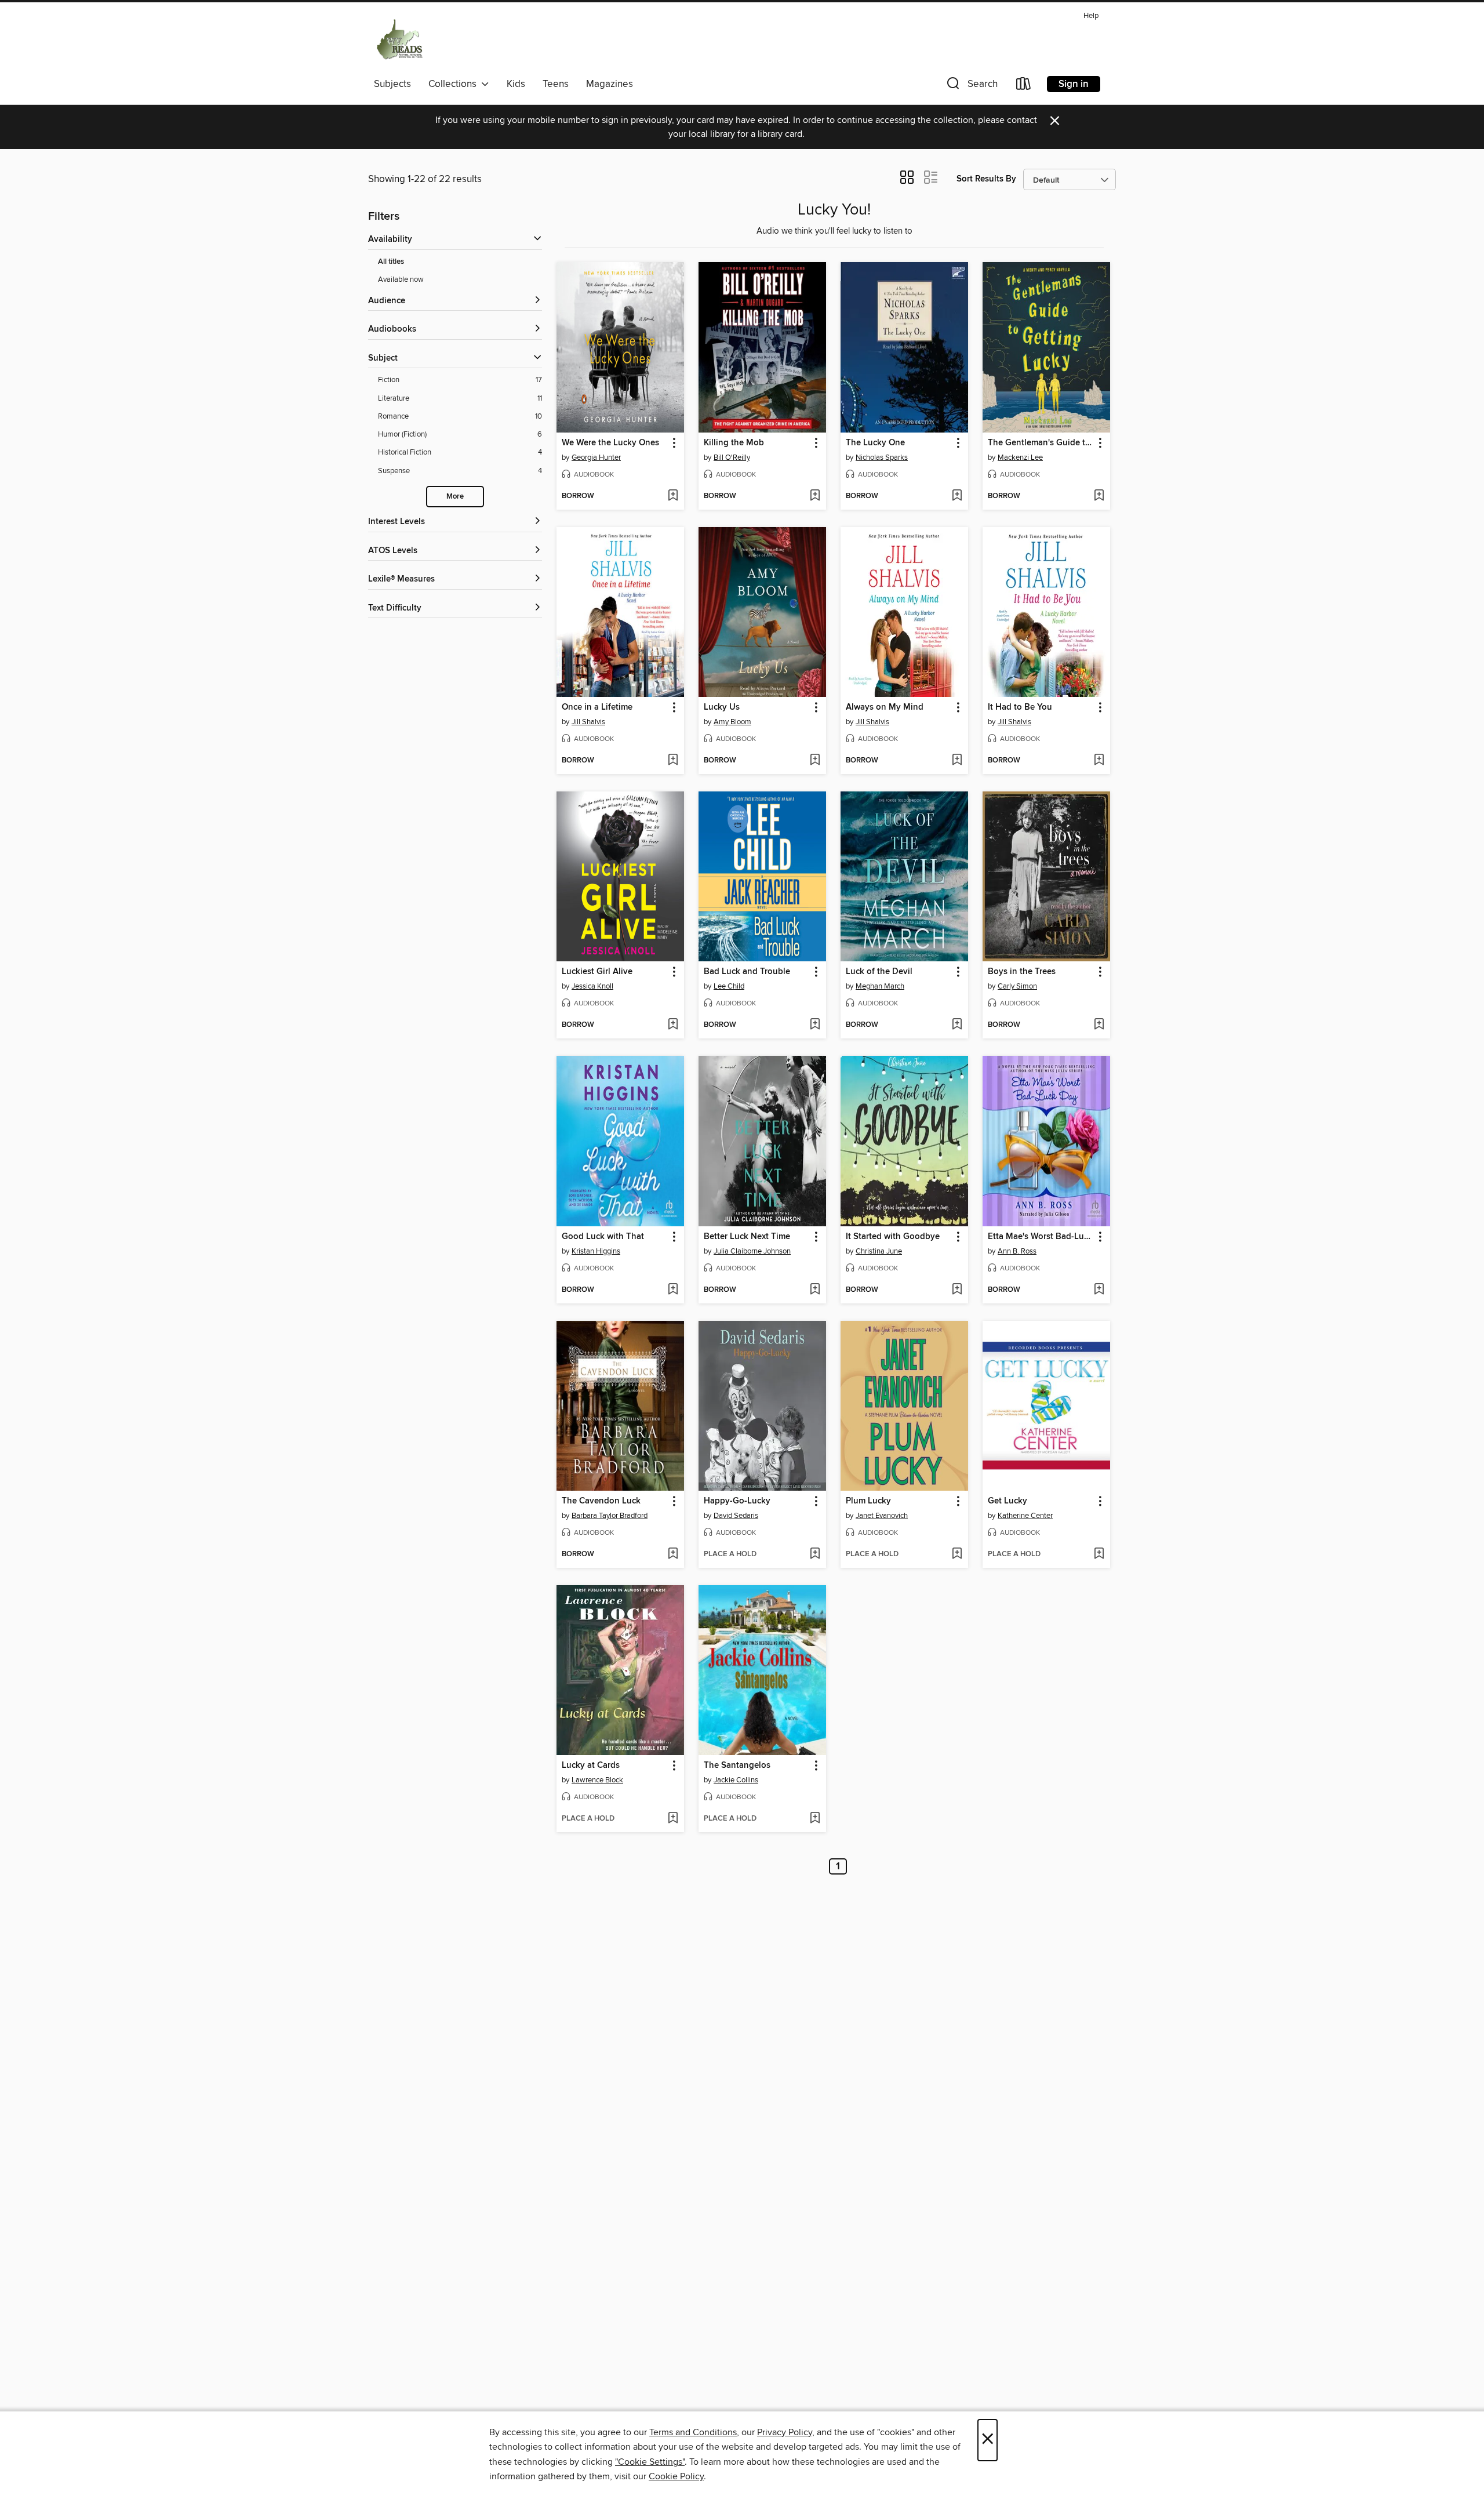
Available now (401, 279)
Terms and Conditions (693, 2432)
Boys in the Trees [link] (1022, 972)
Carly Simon (1017, 986)
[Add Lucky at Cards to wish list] (673, 1819)
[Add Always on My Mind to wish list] (957, 761)
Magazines (610, 84)
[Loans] (1024, 86)
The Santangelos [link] (737, 1766)
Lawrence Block (597, 1780)
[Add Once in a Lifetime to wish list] (673, 761)
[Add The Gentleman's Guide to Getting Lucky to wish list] (1099, 496)
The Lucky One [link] (875, 443)
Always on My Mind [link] (885, 707)
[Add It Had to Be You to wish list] (1099, 761)
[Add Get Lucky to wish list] (1099, 1554)
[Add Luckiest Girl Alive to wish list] (673, 1025)
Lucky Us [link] (722, 707)
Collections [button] (455, 84)
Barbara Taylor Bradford (610, 1516)
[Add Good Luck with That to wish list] (673, 1290)
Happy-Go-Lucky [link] (737, 1501)
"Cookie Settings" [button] (650, 2462)
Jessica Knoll (592, 986)
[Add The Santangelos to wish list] (815, 1819)
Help (1091, 16)
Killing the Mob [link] (734, 443)
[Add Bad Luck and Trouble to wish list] (815, 1025)
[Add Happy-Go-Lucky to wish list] (815, 1554)
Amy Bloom (732, 722)
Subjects (392, 84)
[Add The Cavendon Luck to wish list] (673, 1554)
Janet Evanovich (882, 1516)
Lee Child (729, 986)
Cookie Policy (676, 2476)
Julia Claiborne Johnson (752, 1251)
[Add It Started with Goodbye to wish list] (957, 1290)
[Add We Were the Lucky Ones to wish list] (673, 496)
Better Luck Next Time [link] (747, 1237)
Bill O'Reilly (732, 457)
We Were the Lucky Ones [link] (610, 443)
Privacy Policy (785, 2432)
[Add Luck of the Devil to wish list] (957, 1025)
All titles (391, 262)
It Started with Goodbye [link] (893, 1237)
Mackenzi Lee (1020, 457)
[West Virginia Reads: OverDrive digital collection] (400, 40)
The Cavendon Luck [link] (601, 1501)
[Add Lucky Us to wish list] (815, 761)
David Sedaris (736, 1516)
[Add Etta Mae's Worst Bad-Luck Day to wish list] (1099, 1290)
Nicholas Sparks (882, 457)
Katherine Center (1025, 1516)
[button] (971, 86)
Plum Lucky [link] (868, 1501)
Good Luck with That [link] (603, 1237)
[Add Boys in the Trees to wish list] (1099, 1025)
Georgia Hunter (596, 457)
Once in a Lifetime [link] (597, 707)
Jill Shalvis (588, 722)
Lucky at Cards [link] (591, 1766)
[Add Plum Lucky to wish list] (957, 1554)
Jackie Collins (736, 1780)
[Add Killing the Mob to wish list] (815, 496)
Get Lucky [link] (1007, 1501)
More (455, 497)
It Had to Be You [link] (1020, 707)
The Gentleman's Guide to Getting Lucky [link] (1041, 443)
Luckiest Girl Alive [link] (597, 972)
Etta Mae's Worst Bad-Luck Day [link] (1041, 1237)
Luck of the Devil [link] (879, 972)
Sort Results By (986, 179)
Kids (516, 84)
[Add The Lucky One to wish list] (957, 496)
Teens (556, 84)
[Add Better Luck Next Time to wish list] (815, 1290)
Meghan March (880, 986)
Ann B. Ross (1017, 1251)
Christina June (879, 1251)
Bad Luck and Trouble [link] (747, 972)
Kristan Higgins (596, 1251)
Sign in (1074, 84)
